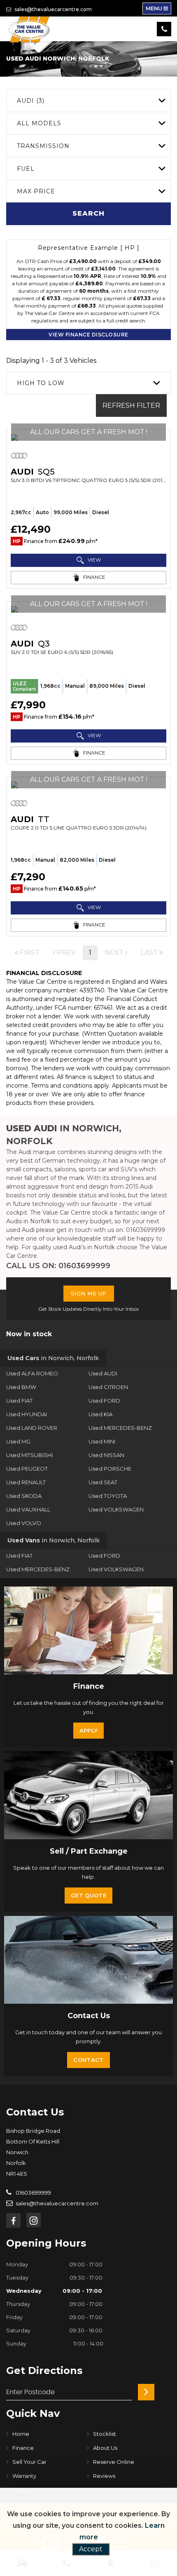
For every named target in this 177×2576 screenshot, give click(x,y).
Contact (88, 2060)
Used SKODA (24, 1496)
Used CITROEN (108, 1387)
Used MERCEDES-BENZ (120, 1428)
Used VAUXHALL (28, 1509)
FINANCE (94, 577)
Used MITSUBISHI (29, 1455)
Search (88, 213)
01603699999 (33, 2193)
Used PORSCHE (110, 1469)
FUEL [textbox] (26, 169)
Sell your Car (29, 2462)
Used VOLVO (24, 1523)
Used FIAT (19, 1401)
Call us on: (58, 1266)
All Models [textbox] (39, 123)
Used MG (18, 1441)
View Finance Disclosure (88, 335)
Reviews (104, 2476)
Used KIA (100, 1414)
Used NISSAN (106, 1455)
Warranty (24, 2476)
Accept (91, 2549)
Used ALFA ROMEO (32, 1373)
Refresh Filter (131, 405)
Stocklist (105, 2434)
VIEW (94, 560)
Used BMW (21, 1387)
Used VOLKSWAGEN (116, 1509)
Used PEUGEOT (27, 1469)
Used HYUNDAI (27, 1414)
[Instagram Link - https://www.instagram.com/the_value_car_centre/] (34, 2220)
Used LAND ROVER (32, 1428)
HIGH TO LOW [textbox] (41, 383)
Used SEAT (103, 1482)
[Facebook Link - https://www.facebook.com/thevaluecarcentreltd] (13, 2220)
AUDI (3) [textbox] (31, 101)
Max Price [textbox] (36, 191)
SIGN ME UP (89, 1293)
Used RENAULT (26, 1482)
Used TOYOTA (108, 1496)
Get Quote (88, 1895)
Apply (89, 1730)
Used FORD (104, 1401)
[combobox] (88, 100)
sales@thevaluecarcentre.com (52, 9)
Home (21, 2434)
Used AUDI (103, 1373)
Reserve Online (114, 2462)
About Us (105, 2448)
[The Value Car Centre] (29, 29)
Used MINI (102, 1441)
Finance (23, 2448)
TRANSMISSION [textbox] (43, 146)
